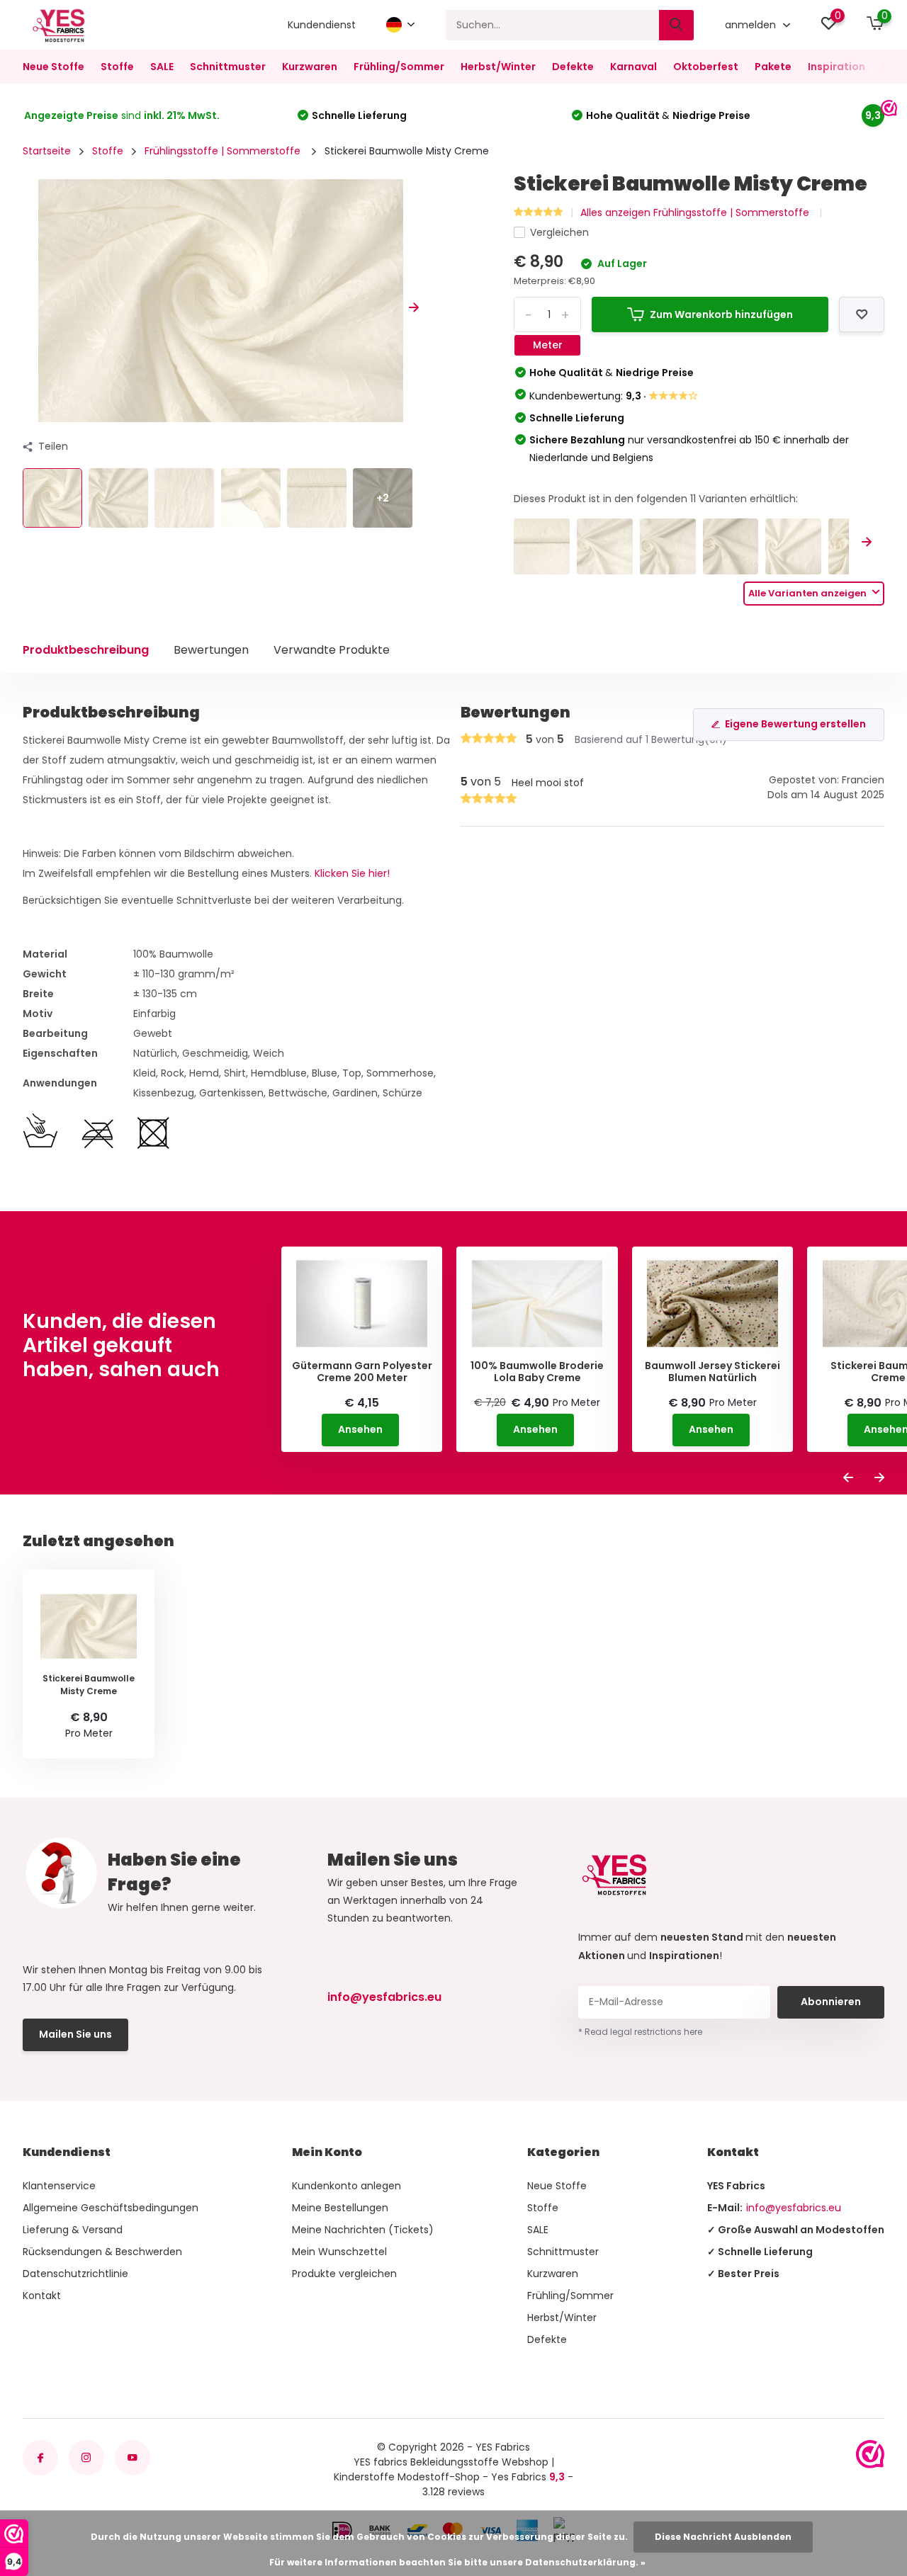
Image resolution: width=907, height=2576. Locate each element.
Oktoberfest (706, 67)
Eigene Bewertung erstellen (795, 724)
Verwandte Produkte (332, 650)
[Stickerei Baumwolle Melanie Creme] (793, 546)
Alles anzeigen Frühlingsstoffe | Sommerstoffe (696, 212)
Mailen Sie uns (75, 2034)
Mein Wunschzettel (339, 2252)
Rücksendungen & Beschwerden (102, 2252)
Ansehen (360, 1429)
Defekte (573, 67)
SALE (162, 67)
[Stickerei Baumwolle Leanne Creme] (668, 546)
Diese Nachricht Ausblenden (723, 2537)
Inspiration (836, 67)
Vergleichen (559, 232)
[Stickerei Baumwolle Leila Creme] (731, 546)
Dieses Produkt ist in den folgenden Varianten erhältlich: (656, 499)
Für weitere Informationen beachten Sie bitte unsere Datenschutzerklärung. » (457, 2562)
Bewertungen (211, 650)
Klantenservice (59, 2186)
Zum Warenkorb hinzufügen (721, 314)
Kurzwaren (310, 67)
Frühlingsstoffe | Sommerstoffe (224, 151)
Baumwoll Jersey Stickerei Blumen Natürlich (712, 1372)
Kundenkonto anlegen (347, 2186)
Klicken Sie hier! (352, 873)
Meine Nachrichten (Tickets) (363, 2230)
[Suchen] (677, 25)
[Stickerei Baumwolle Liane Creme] (605, 546)
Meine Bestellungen (340, 2208)
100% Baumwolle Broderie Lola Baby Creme (537, 1372)
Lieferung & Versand (73, 2230)
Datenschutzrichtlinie (75, 2274)
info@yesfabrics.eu (384, 1997)
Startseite (47, 151)
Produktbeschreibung (86, 650)
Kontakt (42, 2296)
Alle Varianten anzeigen (809, 593)
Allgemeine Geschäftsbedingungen (111, 2208)
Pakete (773, 67)
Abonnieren (831, 2002)
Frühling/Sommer (399, 67)
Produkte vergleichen (344, 2274)
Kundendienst (322, 25)
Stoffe (117, 67)
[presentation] (28, 308)
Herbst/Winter (498, 67)
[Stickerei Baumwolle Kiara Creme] (542, 546)
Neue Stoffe (53, 67)
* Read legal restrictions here (640, 2032)
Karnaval (633, 67)
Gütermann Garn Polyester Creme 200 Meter (362, 1372)
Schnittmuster (228, 67)
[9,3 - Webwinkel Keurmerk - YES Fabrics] (870, 2454)
